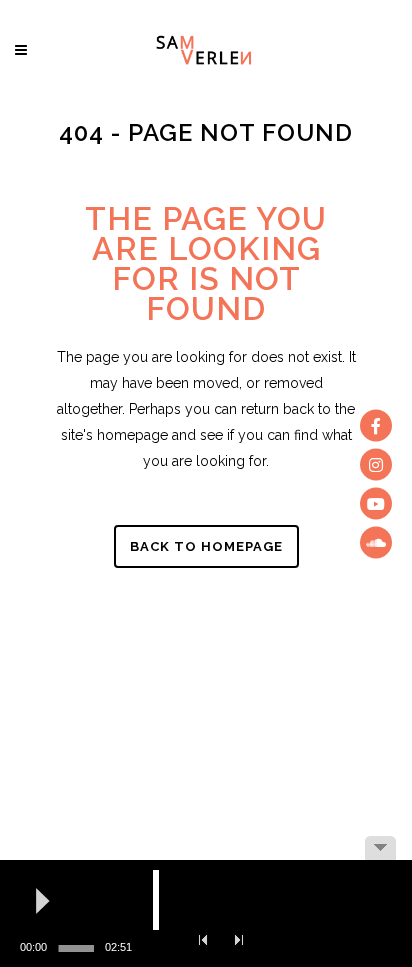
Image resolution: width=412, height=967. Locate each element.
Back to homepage (206, 546)
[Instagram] (376, 464)
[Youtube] (376, 503)
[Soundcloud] (376, 542)
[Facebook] (376, 425)
